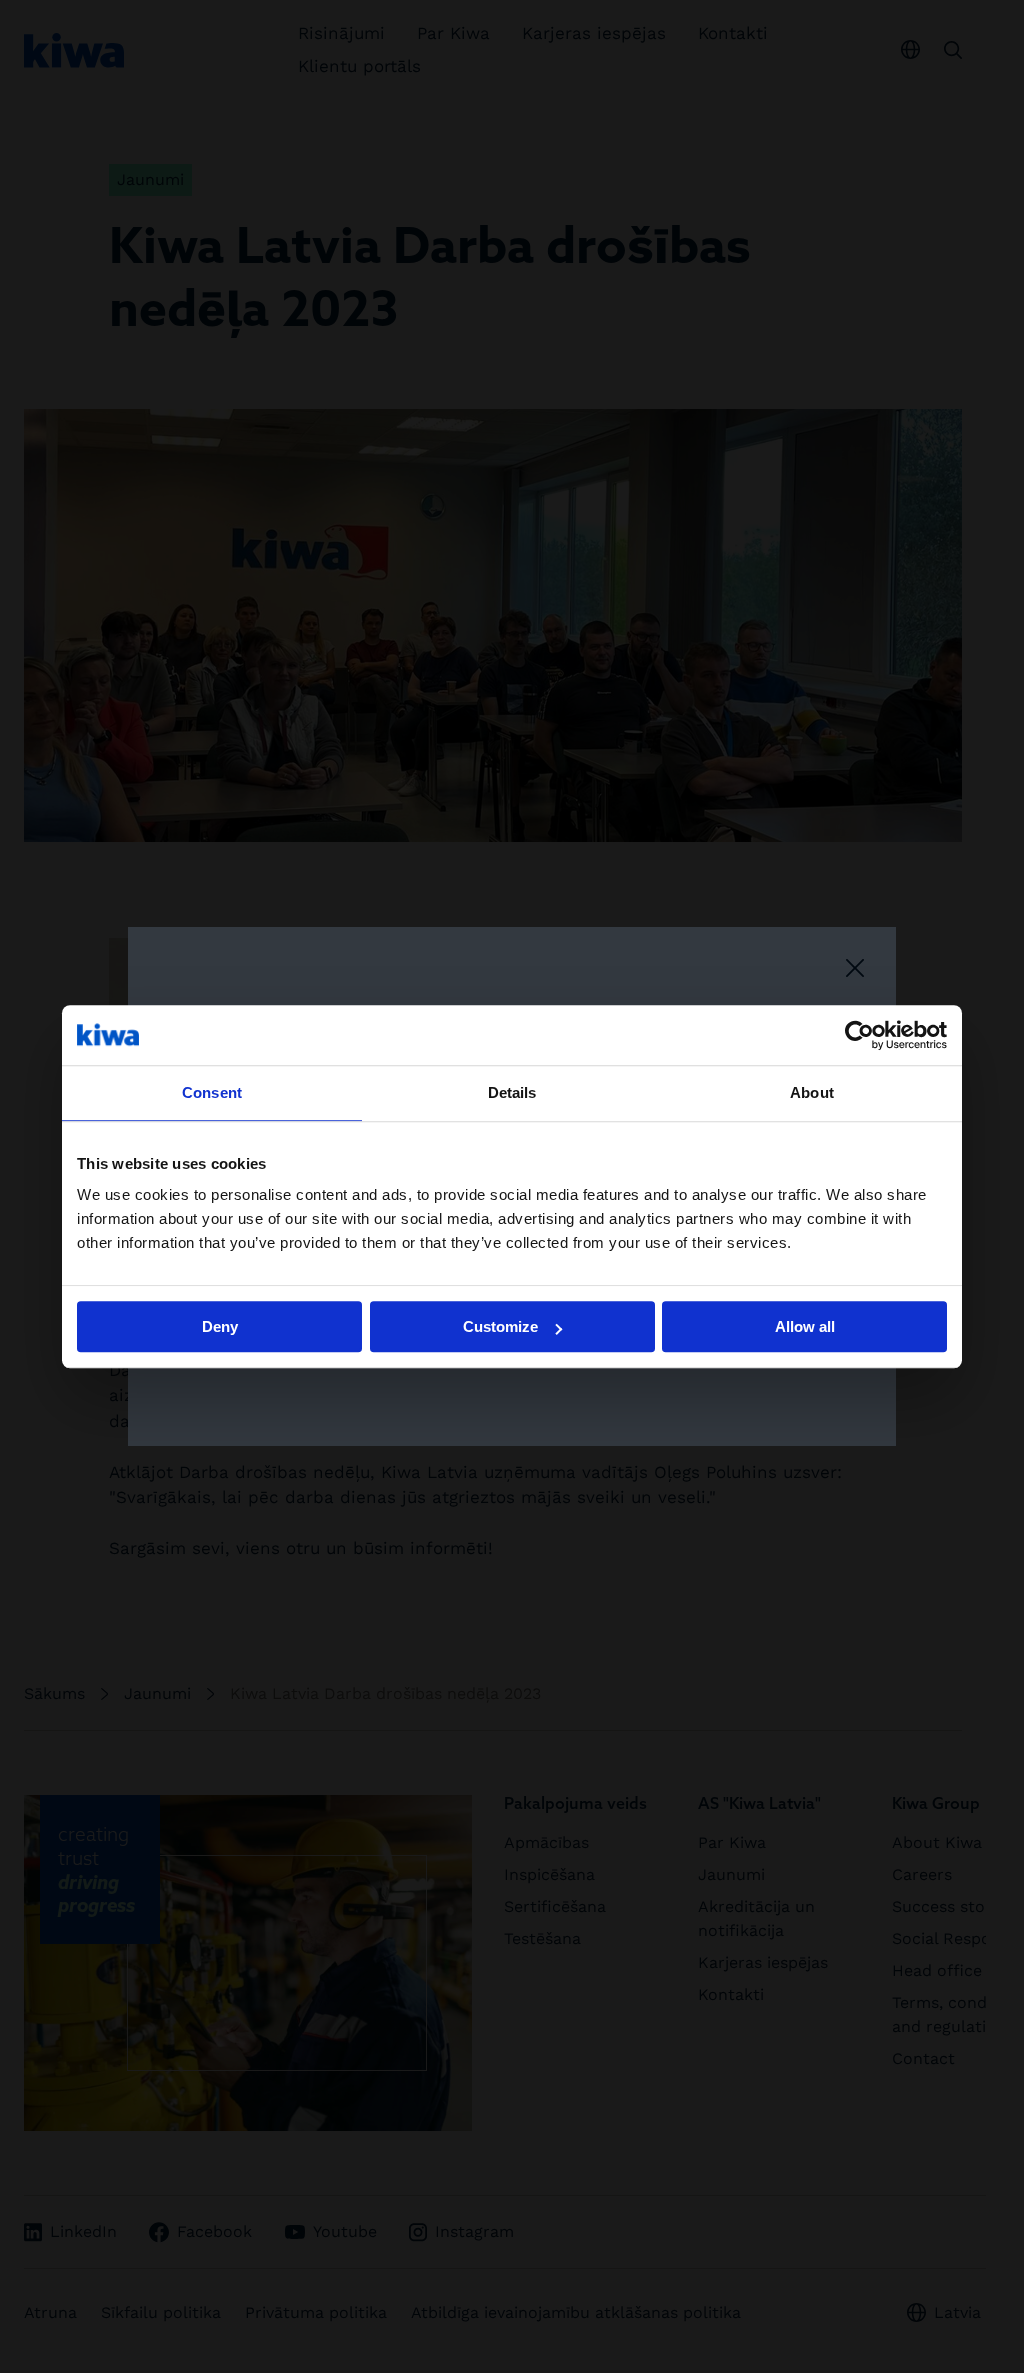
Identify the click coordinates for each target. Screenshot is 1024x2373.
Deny (220, 1326)
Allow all (805, 1326)
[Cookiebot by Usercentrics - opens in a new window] (859, 1035)
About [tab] (812, 1092)
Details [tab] (512, 1092)
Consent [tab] (212, 1092)
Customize (500, 1326)
